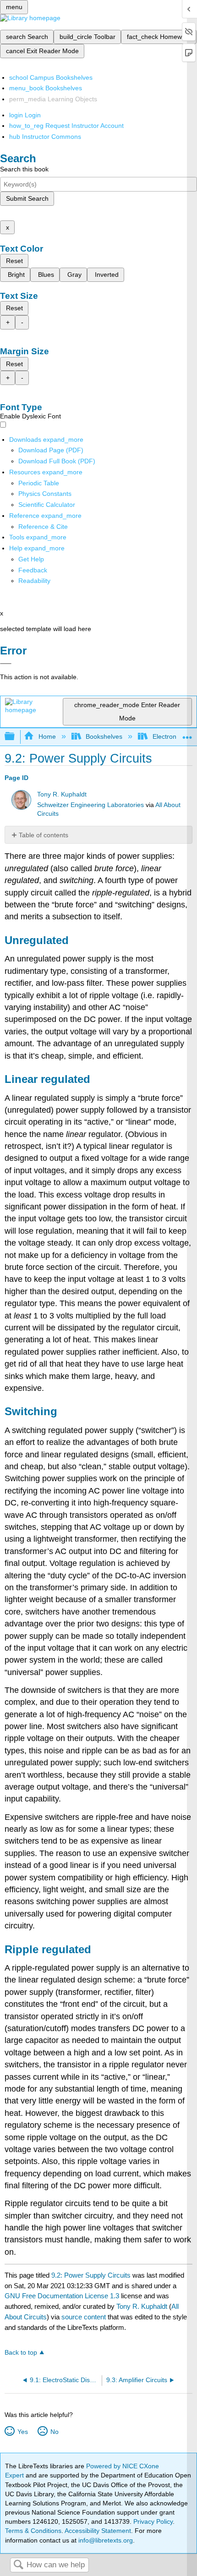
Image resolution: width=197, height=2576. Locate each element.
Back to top (21, 2353)
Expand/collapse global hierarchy (16, 737)
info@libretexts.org (105, 2540)
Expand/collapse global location (187, 734)
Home (47, 736)
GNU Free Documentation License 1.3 (62, 2296)
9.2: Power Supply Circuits (91, 2275)
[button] (33, 570)
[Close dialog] (6, 664)
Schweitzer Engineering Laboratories (90, 805)
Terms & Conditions (33, 2531)
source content (84, 2317)
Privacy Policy (153, 2521)
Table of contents (44, 835)
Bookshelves (104, 736)
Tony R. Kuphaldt (62, 794)
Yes (22, 2432)
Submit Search (27, 198)
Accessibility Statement (98, 2531)
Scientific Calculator (47, 505)
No (54, 2432)
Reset (14, 261)
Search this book (24, 169)
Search (18, 2565)
